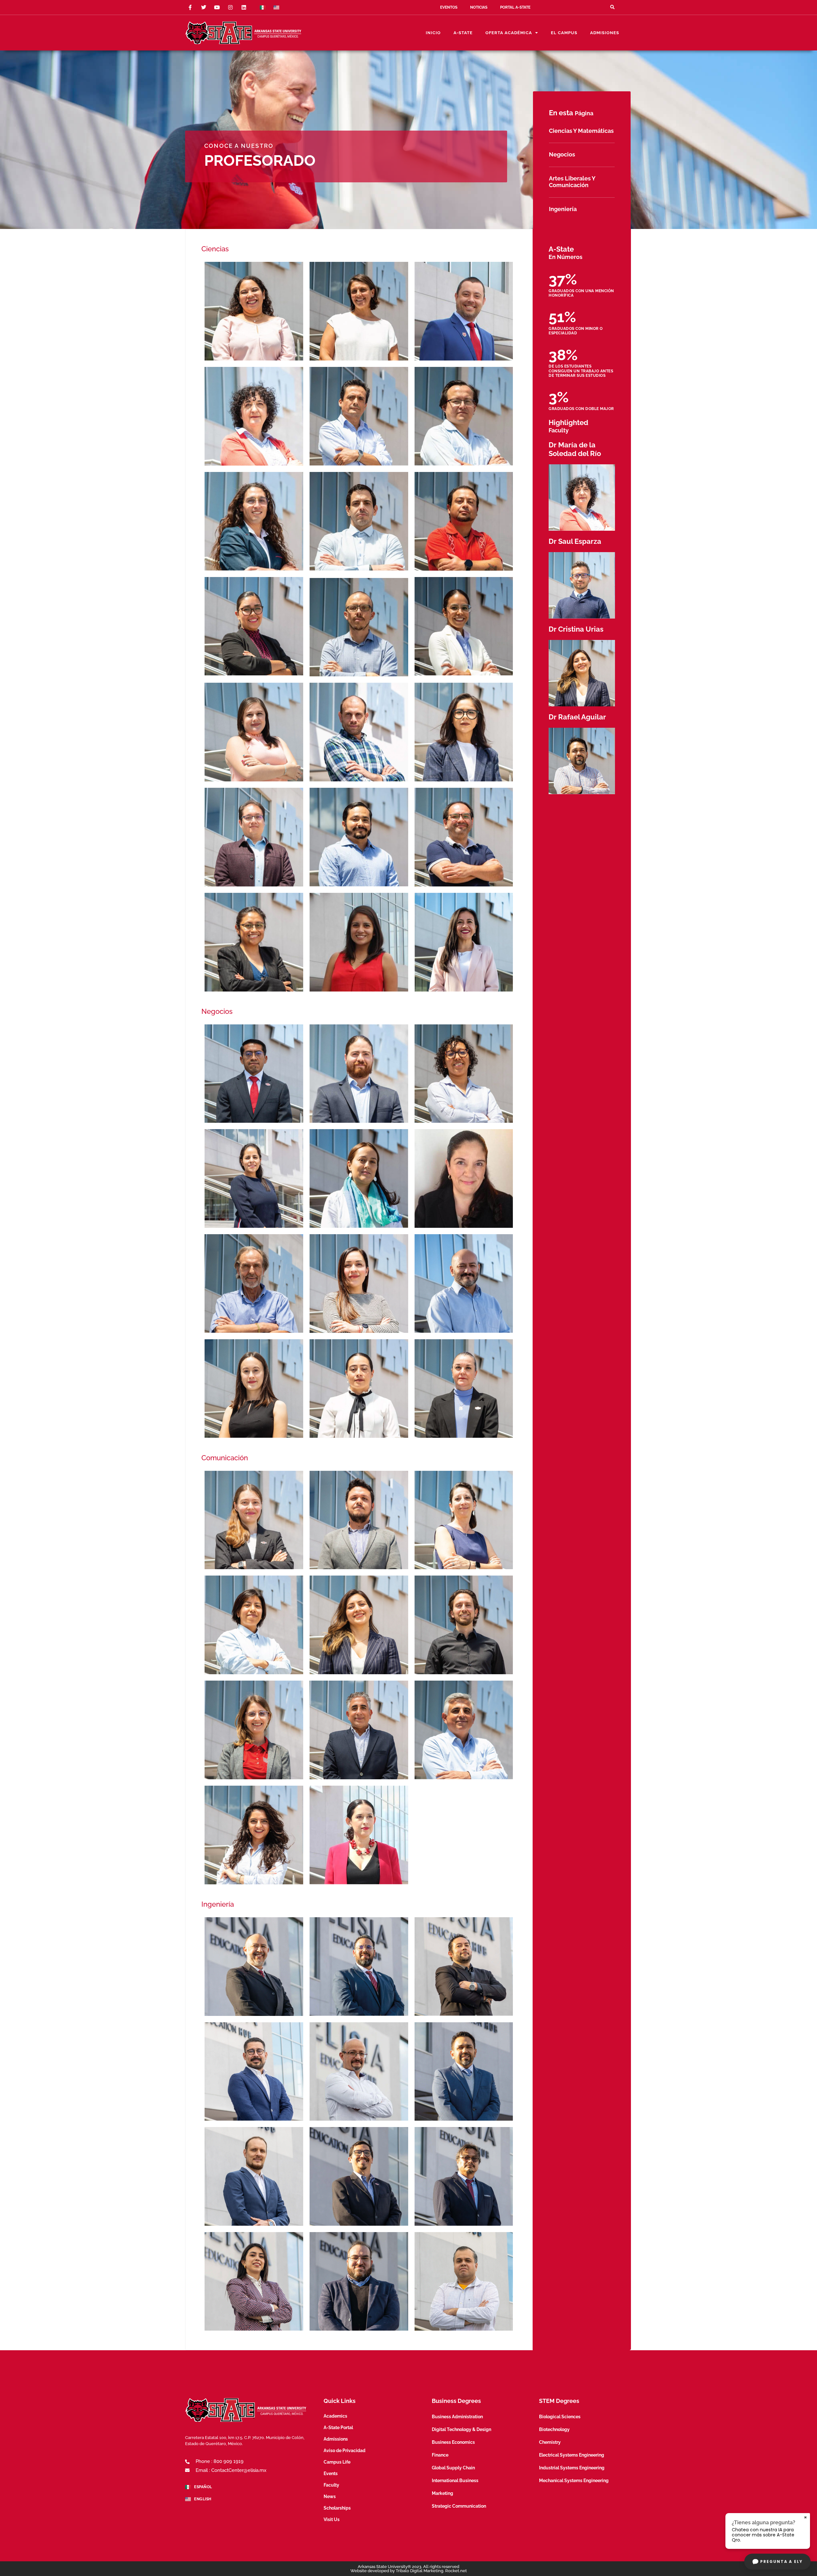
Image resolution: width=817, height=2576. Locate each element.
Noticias (479, 7)
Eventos (449, 7)
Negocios (217, 1011)
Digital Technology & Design (461, 2429)
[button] (612, 7)
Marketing (442, 2493)
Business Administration (457, 2417)
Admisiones (605, 33)
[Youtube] (217, 7)
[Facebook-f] (190, 7)
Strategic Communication (459, 2506)
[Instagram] (230, 7)
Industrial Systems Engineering (572, 2468)
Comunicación (225, 1458)
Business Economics (453, 2442)
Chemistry (550, 2442)
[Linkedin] (244, 7)
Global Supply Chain (453, 2468)
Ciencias (215, 249)
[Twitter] (204, 7)
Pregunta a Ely (781, 2561)
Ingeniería (218, 1904)
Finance (440, 2455)
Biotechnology (554, 2429)
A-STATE (463, 33)
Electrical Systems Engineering (572, 2455)
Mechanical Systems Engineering (574, 2481)
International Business (455, 2481)
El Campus (564, 33)
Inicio (433, 33)
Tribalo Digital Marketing (420, 2571)
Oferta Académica (509, 33)
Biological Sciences (560, 2417)
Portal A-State (515, 7)
